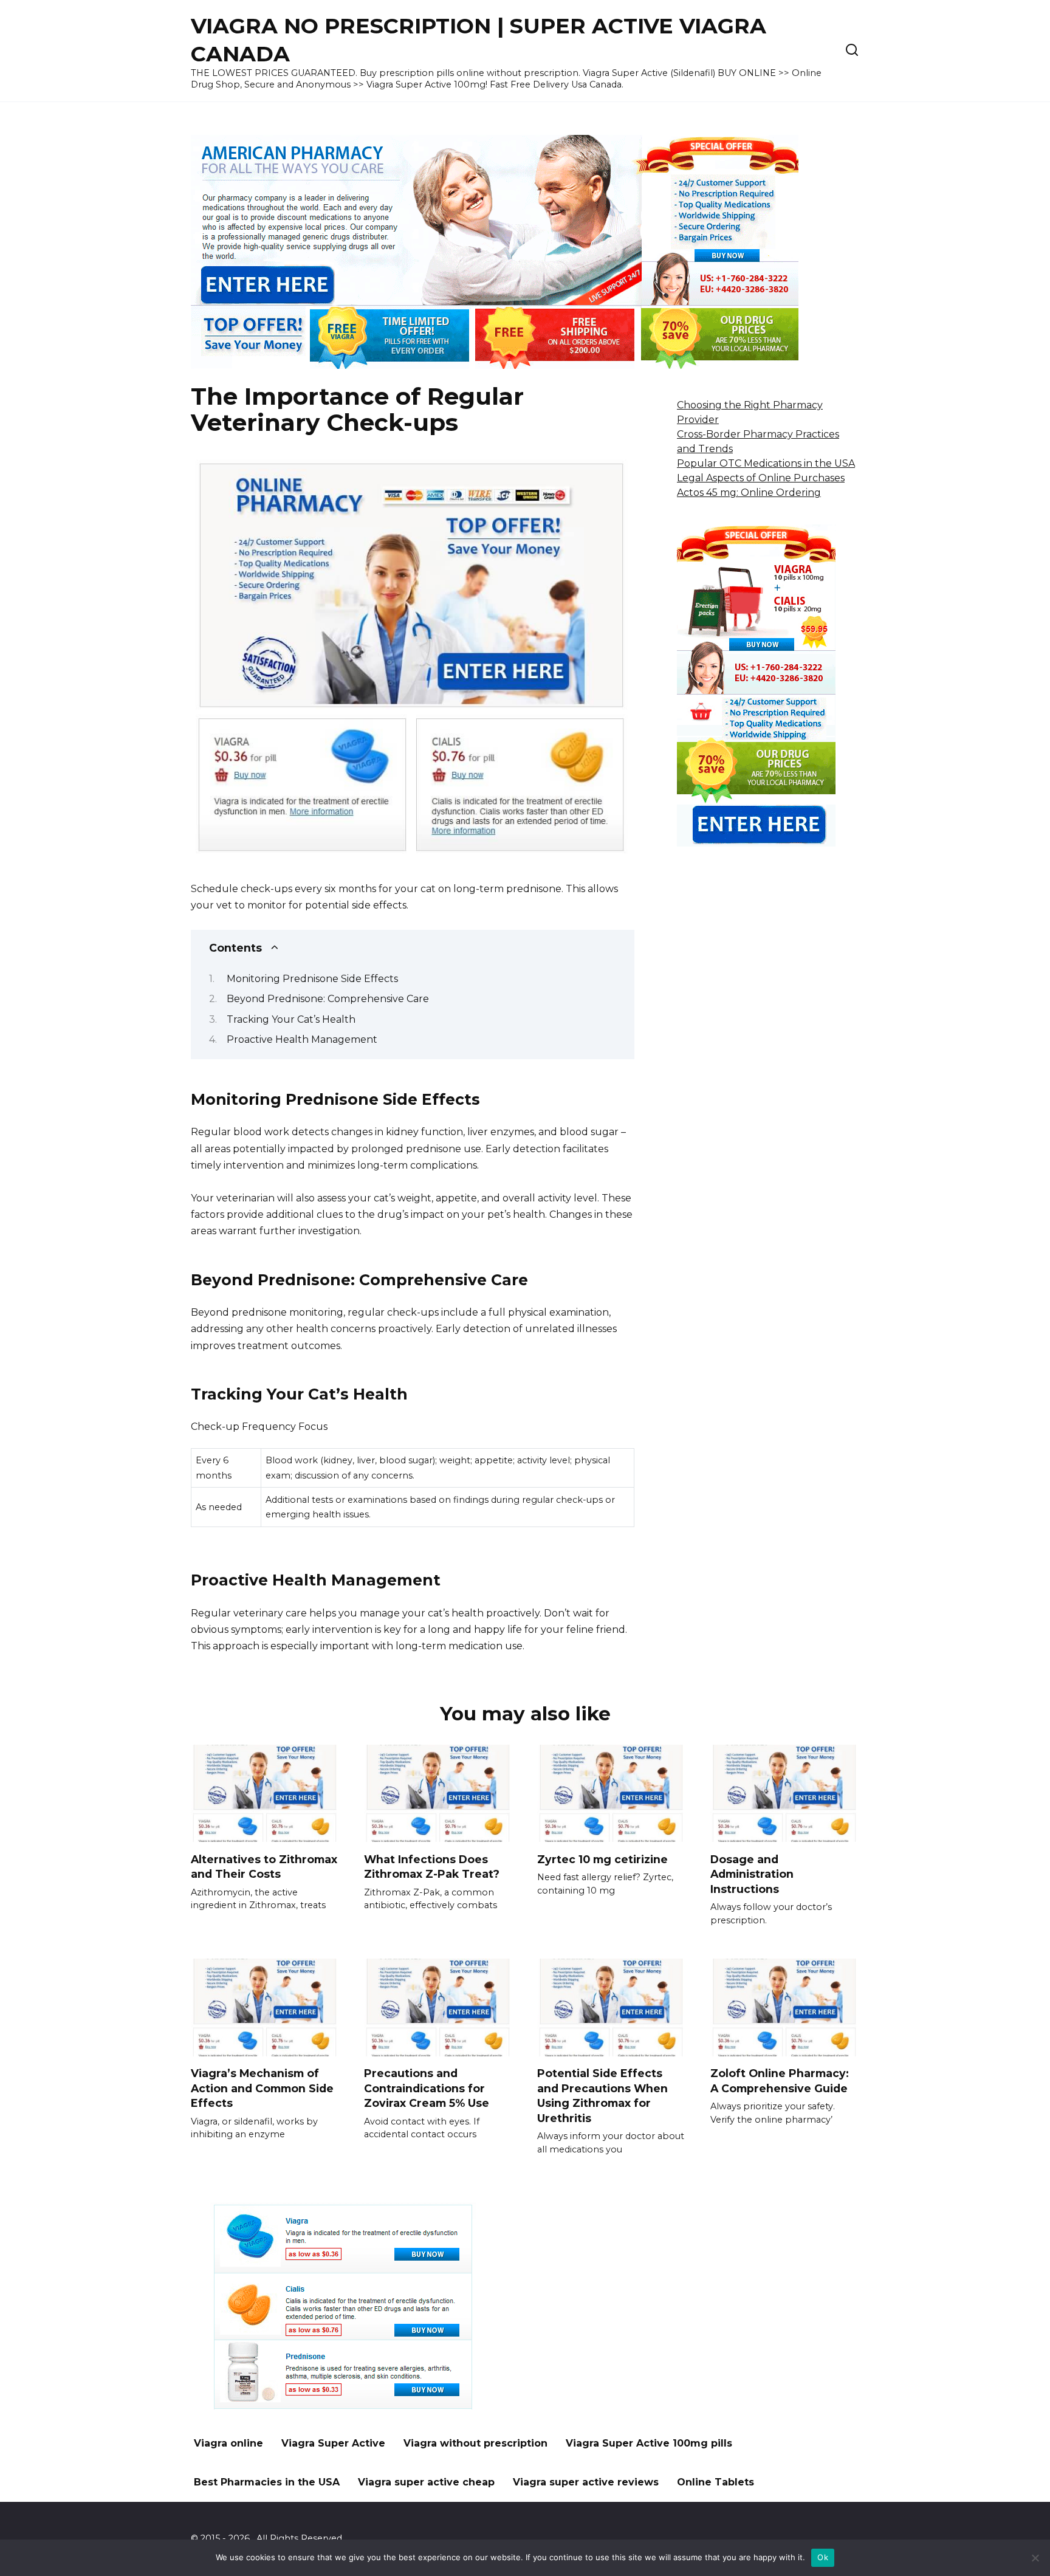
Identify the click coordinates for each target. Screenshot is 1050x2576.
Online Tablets (715, 2482)
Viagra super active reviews (586, 2482)
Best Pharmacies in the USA (267, 2482)
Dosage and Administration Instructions (752, 1874)
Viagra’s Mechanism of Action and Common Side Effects (262, 2088)
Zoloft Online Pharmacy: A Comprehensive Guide (780, 2081)
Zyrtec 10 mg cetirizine (602, 1859)
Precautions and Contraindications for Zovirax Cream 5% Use (427, 2088)
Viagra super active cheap (426, 2482)
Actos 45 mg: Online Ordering (749, 493)
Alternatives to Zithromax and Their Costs (264, 1866)
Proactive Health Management (302, 1039)
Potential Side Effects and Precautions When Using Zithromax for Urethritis (602, 2096)
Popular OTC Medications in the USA (766, 463)
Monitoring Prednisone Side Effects (312, 979)
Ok (823, 2557)
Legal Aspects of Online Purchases (761, 478)
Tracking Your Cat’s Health (291, 1019)
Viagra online (228, 2443)
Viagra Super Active (333, 2443)
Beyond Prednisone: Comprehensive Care (328, 999)
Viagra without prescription (475, 2443)
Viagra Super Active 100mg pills (649, 2443)
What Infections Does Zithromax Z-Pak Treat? (432, 1866)
